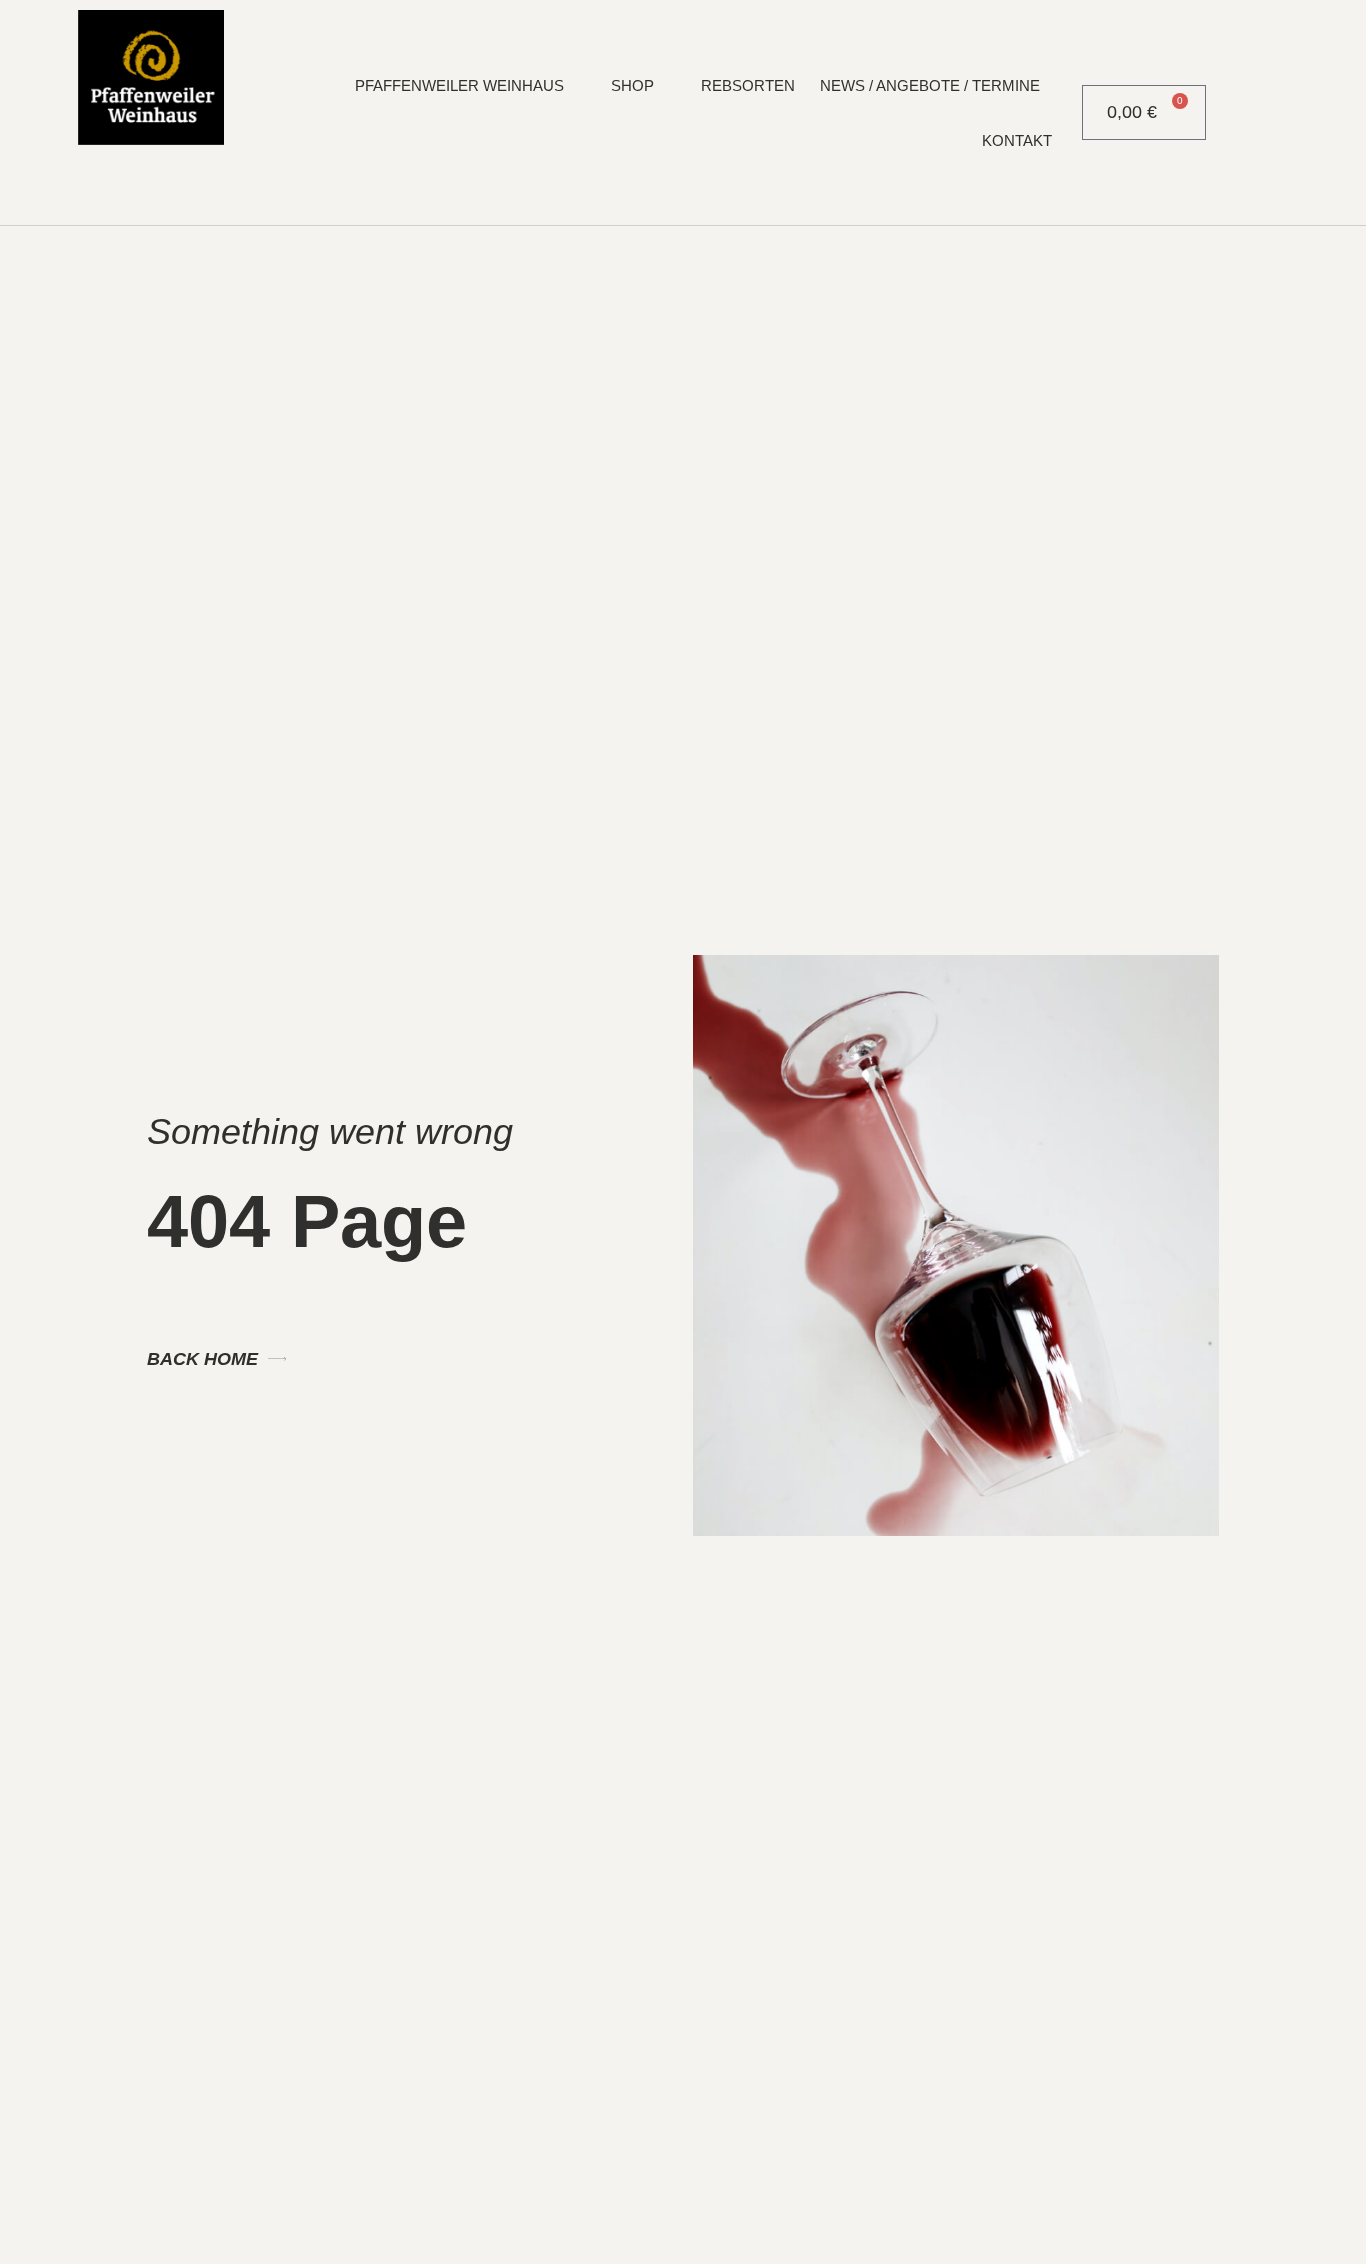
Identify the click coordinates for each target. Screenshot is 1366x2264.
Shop (632, 85)
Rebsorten (748, 85)
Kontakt (1017, 140)
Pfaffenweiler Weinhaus (459, 85)
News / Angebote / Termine (930, 85)
